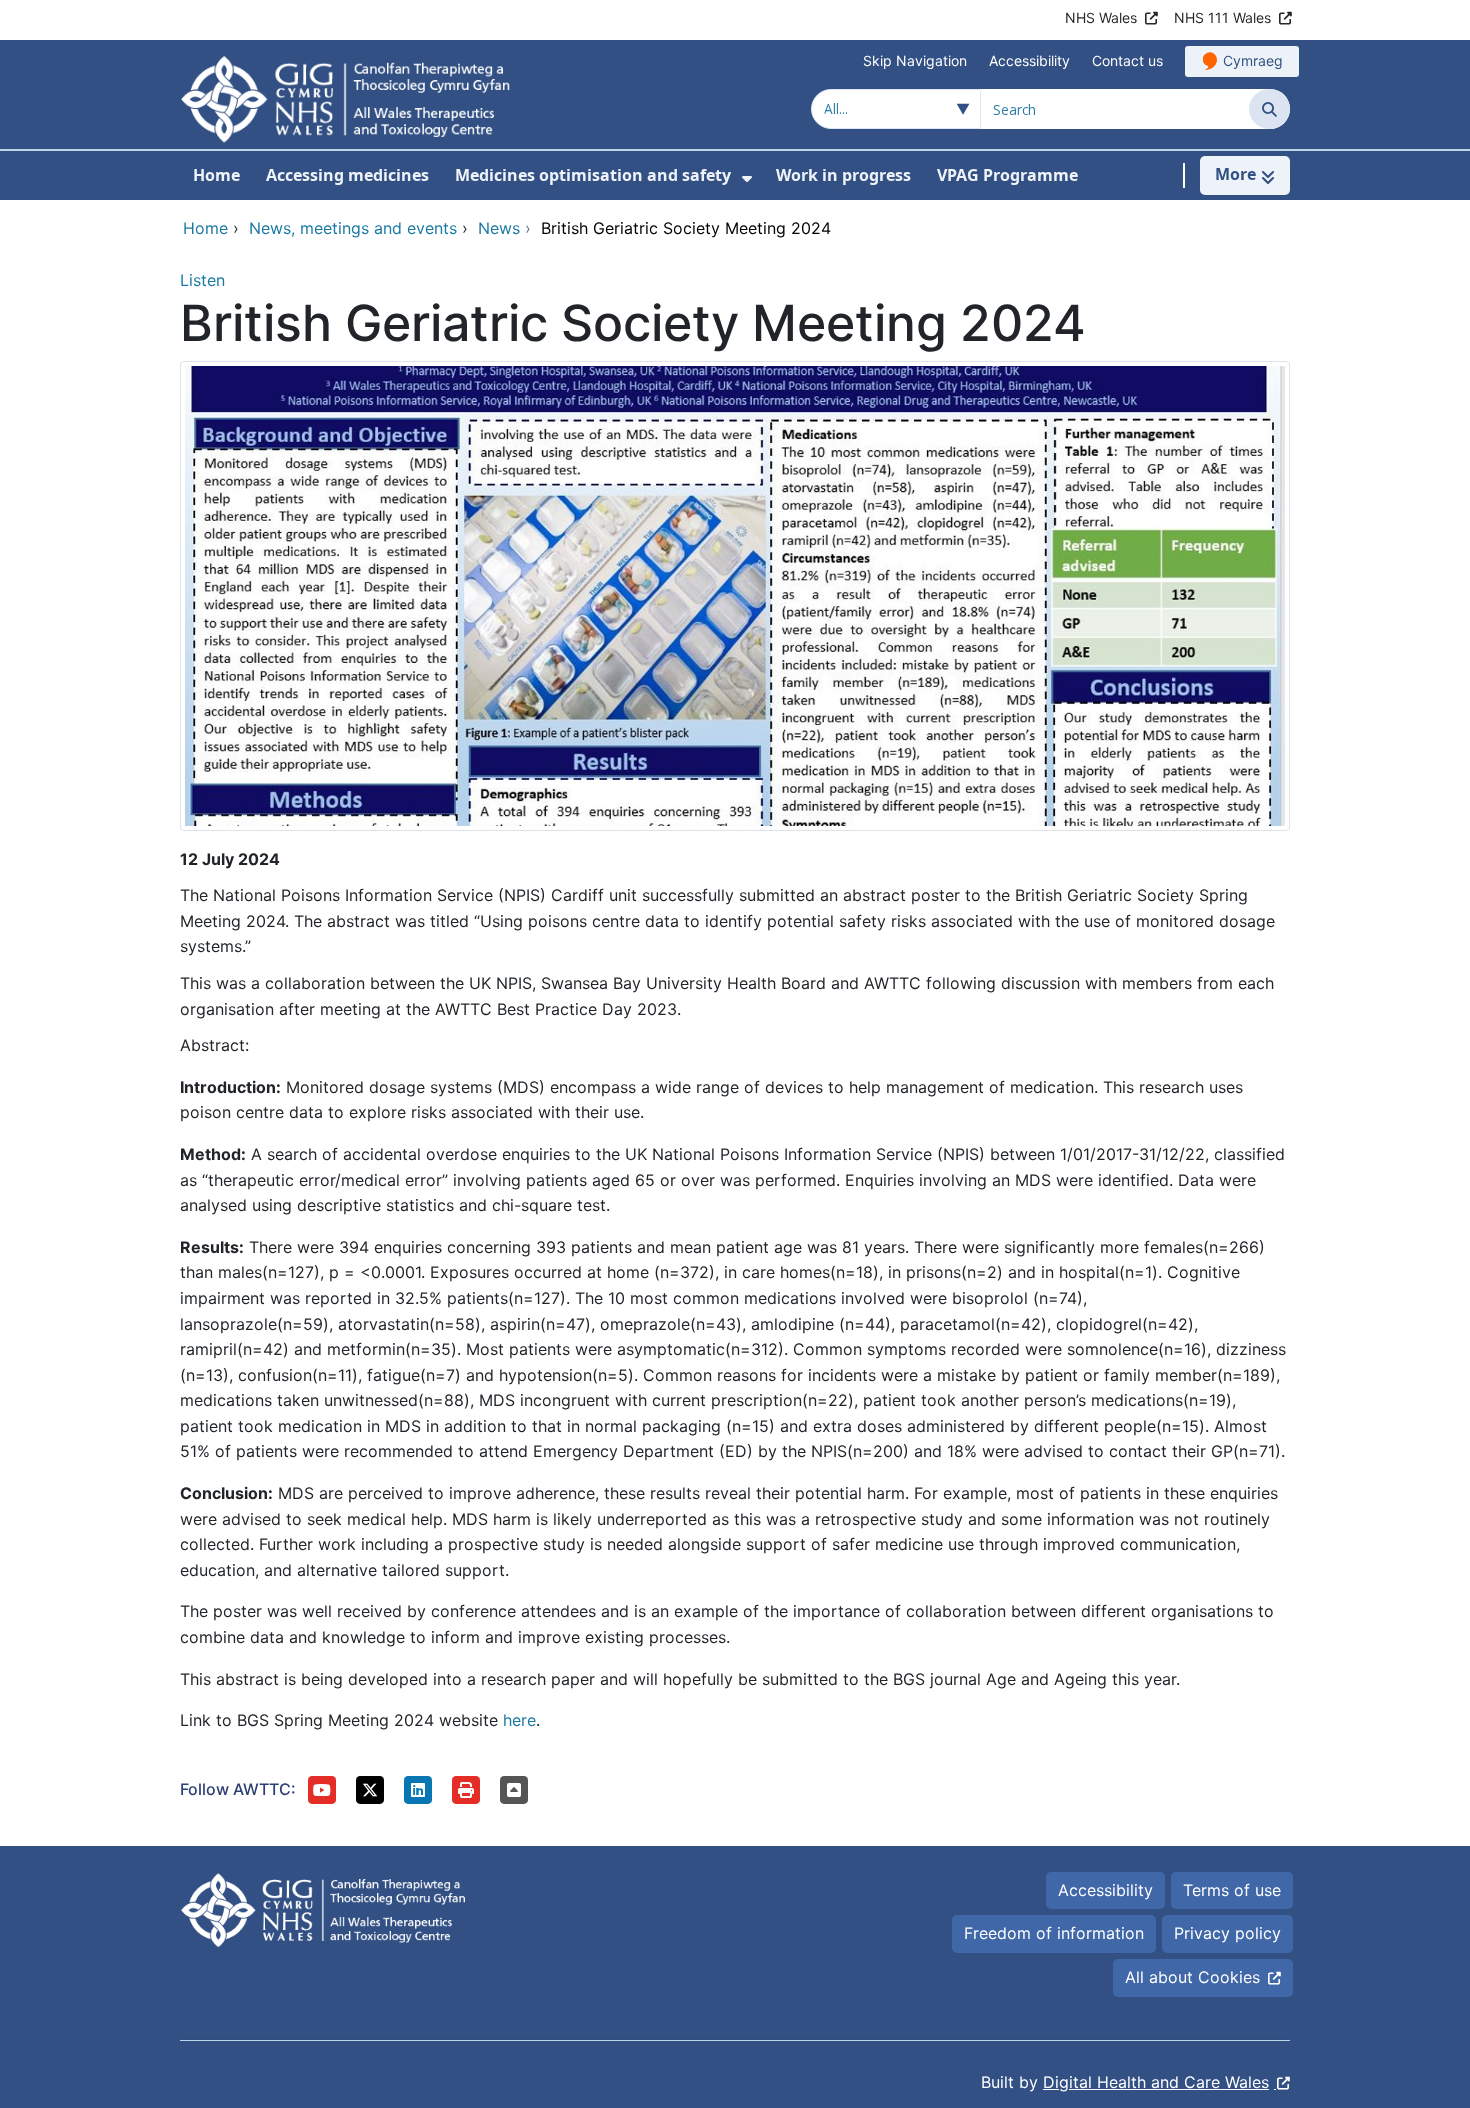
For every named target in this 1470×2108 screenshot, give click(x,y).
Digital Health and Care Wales (1156, 2082)
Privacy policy (1227, 1933)
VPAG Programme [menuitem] (1007, 175)
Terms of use (1232, 1890)
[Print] (466, 1790)
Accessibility (1029, 60)
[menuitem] (747, 178)
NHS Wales (1101, 17)
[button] (322, 1790)
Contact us (1127, 60)
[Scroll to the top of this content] (514, 1790)
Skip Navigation (915, 60)
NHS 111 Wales (1222, 17)
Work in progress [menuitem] (843, 175)
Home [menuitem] (216, 175)
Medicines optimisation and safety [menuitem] (593, 175)
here (519, 1720)
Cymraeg (1253, 60)
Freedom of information (1054, 1933)
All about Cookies (1192, 1977)
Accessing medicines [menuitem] (347, 175)
